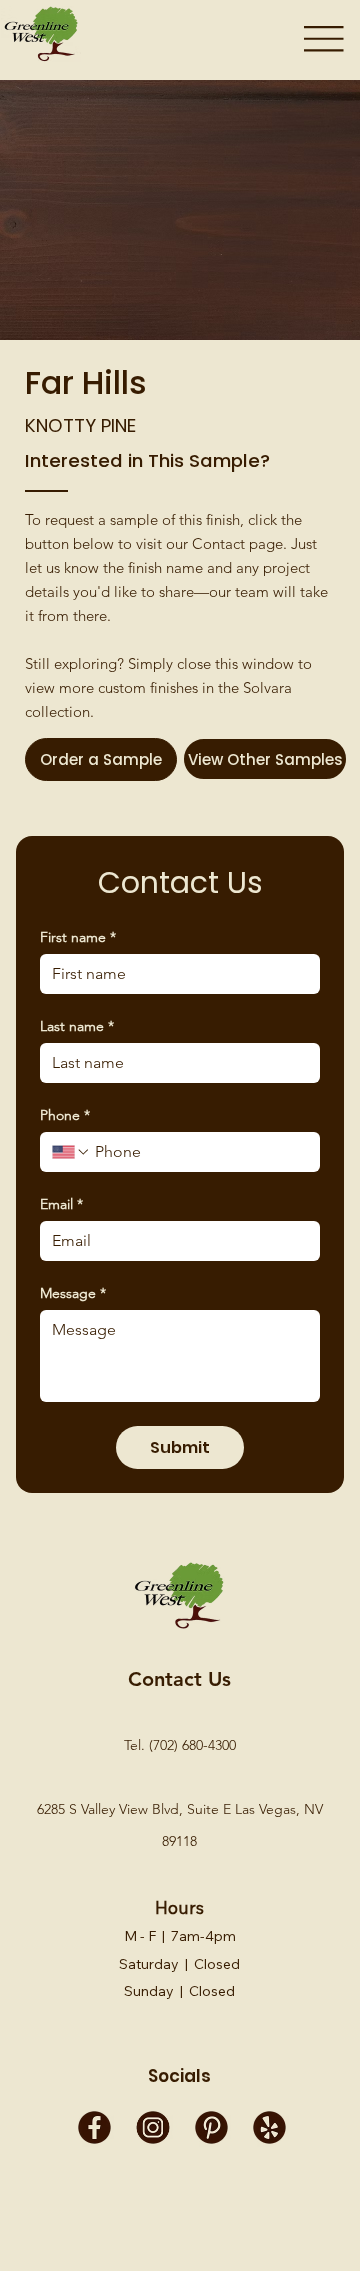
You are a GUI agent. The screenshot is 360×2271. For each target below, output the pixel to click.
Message (73, 1293)
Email (61, 1204)
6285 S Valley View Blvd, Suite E (136, 1809)
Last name (77, 1026)
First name (78, 937)
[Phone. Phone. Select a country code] (71, 1152)
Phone (65, 1115)
